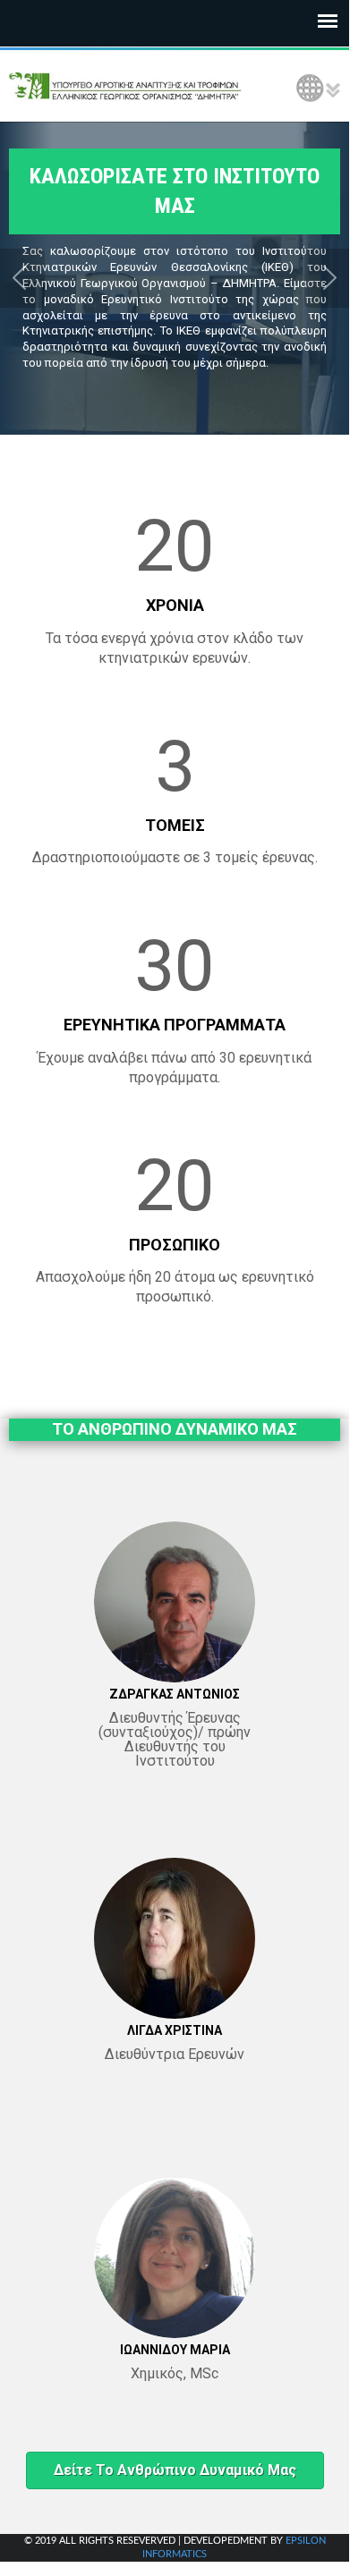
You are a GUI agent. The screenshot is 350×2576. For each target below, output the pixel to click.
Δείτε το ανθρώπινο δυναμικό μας (175, 2470)
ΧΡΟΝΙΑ (175, 605)
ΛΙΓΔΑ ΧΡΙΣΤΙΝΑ (175, 2030)
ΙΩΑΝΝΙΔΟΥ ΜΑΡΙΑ (175, 2350)
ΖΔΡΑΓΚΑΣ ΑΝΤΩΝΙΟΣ (175, 1694)
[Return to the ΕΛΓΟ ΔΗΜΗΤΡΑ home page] (125, 86)
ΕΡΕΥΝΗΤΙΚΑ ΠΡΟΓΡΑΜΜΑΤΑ (175, 1025)
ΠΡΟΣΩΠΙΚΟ (175, 1245)
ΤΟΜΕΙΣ (175, 825)
